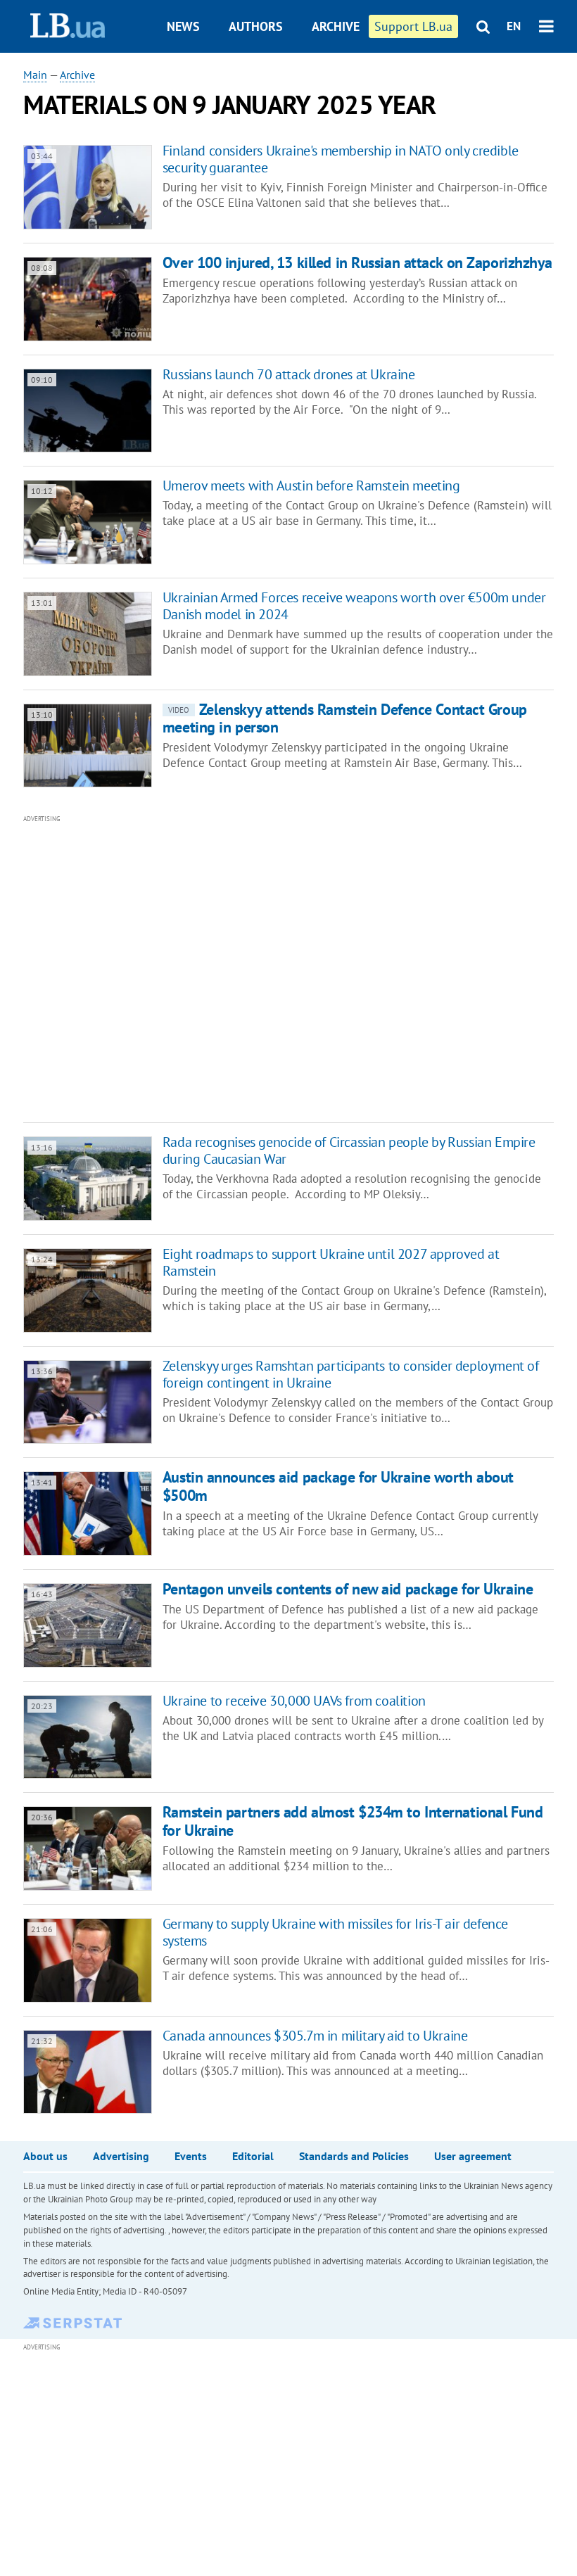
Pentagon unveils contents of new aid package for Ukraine (348, 1589)
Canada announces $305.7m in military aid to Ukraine (315, 2036)
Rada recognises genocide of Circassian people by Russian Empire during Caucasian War (349, 1150)
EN (514, 26)
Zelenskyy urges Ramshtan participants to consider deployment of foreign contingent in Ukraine (351, 1374)
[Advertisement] (227, 967)
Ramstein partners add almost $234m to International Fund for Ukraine (353, 1821)
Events (191, 2156)
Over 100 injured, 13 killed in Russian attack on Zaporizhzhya (357, 262)
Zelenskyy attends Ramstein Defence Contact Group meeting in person (345, 718)
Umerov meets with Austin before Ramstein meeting (311, 486)
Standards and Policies (354, 2156)
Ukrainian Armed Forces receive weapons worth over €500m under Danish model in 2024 (354, 606)
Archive (336, 26)
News (183, 26)
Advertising (121, 2156)
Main (35, 75)
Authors (256, 26)
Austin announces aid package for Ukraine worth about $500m (338, 1486)
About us (45, 2156)
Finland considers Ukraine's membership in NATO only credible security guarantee (341, 159)
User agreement (473, 2156)
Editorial (253, 2156)
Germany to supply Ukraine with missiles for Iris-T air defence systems (335, 1932)
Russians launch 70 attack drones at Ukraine (289, 374)
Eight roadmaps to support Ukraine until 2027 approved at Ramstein (331, 1262)
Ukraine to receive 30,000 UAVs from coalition (294, 1701)
